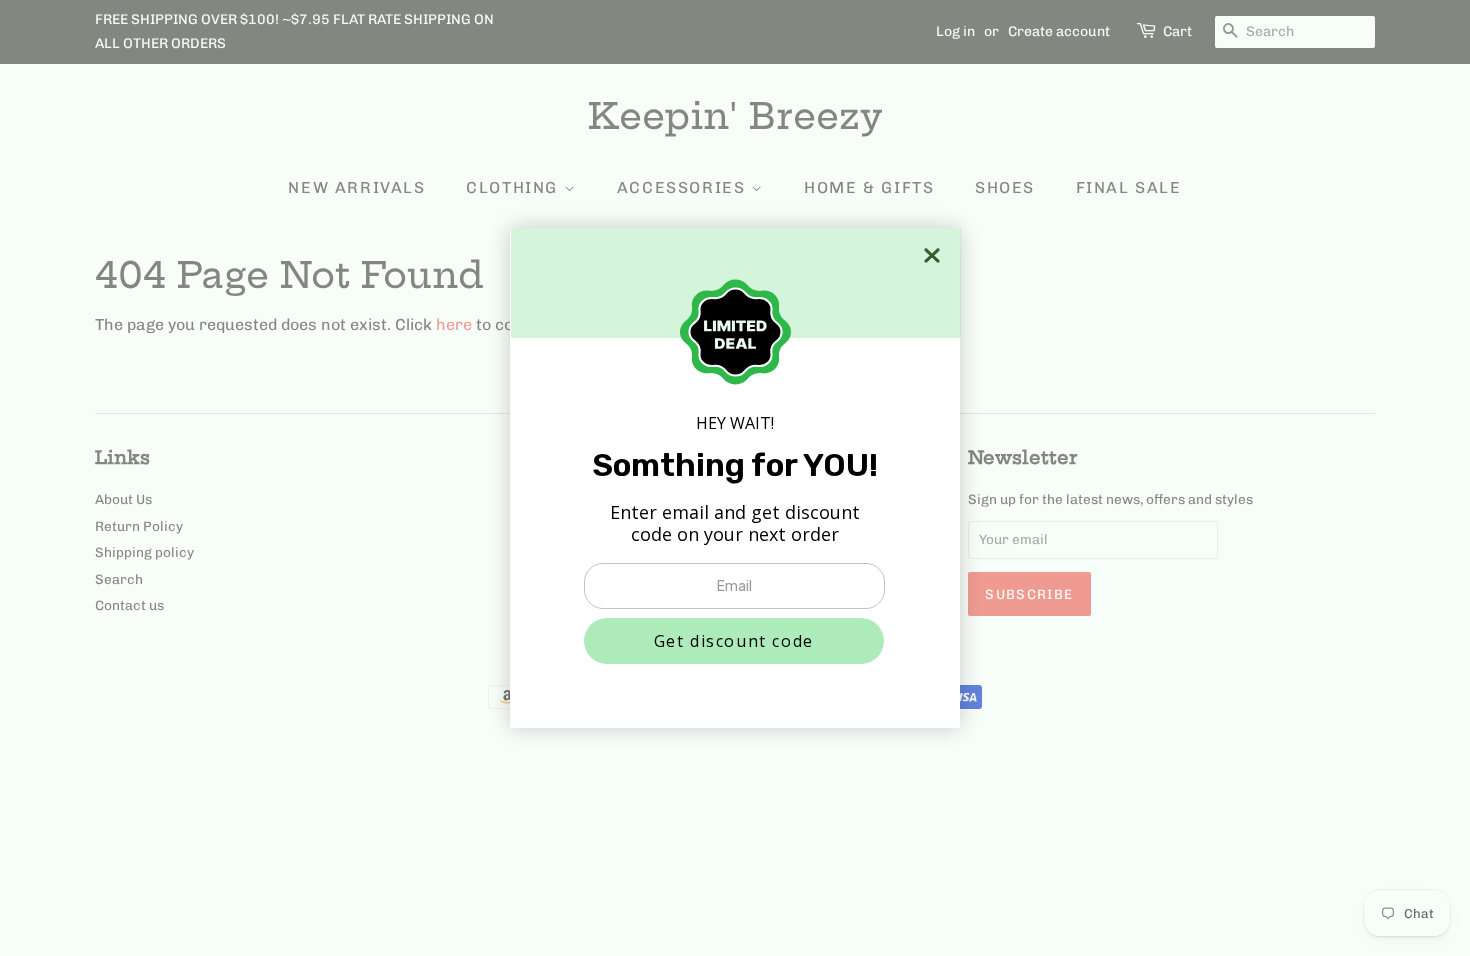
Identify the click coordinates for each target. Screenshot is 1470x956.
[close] (932, 255)
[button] (734, 641)
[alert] (735, 478)
